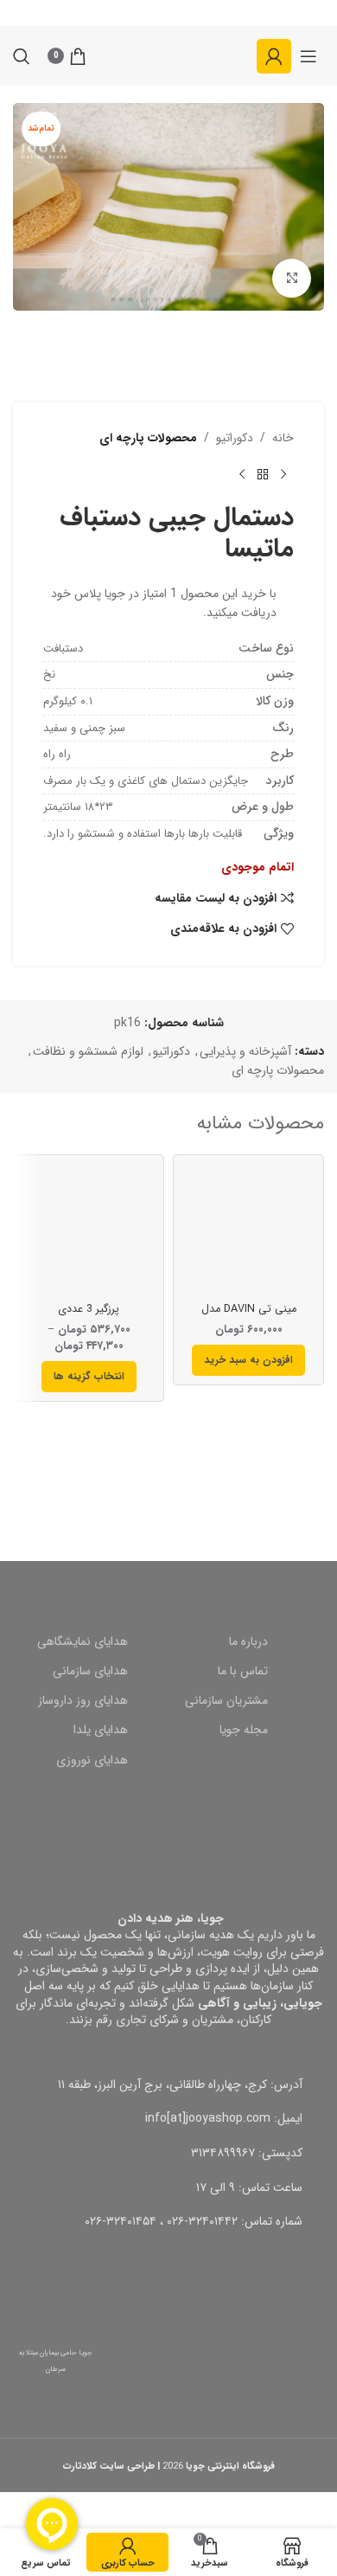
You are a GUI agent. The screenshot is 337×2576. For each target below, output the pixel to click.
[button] (248, 1360)
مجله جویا (244, 1730)
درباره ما (248, 1641)
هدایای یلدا (101, 1730)
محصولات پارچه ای (148, 438)
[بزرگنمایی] (292, 278)
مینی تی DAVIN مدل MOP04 (249, 1316)
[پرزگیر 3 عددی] (89, 1230)
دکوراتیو (235, 438)
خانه (283, 438)
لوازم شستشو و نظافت (88, 1051)
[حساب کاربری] (274, 56)
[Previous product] (283, 475)
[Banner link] (168, 1471)
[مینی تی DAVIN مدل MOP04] (248, 1230)
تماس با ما (243, 1671)
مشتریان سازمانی (226, 1700)
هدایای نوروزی (92, 1760)
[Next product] (242, 475)
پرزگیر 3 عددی (89, 1309)
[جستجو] (22, 56)
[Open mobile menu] (308, 56)
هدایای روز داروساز (83, 1700)
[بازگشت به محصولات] (263, 475)
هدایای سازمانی (90, 1671)
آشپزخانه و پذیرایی (245, 1051)
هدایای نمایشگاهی (83, 1641)
